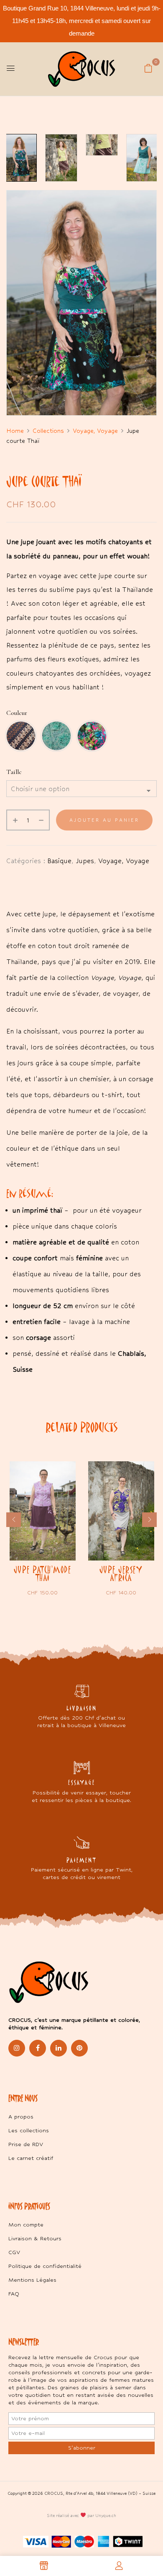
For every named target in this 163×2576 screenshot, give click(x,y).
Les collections (29, 2130)
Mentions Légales (32, 2280)
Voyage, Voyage (95, 431)
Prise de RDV (26, 2144)
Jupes (85, 861)
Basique (59, 861)
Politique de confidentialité (45, 2266)
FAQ (14, 2294)
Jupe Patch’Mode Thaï (43, 1573)
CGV (14, 2252)
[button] (148, 68)
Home (15, 431)
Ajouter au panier (104, 820)
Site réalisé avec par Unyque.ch (81, 2516)
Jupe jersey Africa (121, 1573)
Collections (48, 431)
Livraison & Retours (35, 2238)
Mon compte (26, 2225)
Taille (14, 772)
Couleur (17, 713)
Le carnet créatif (31, 2158)
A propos (21, 2117)
